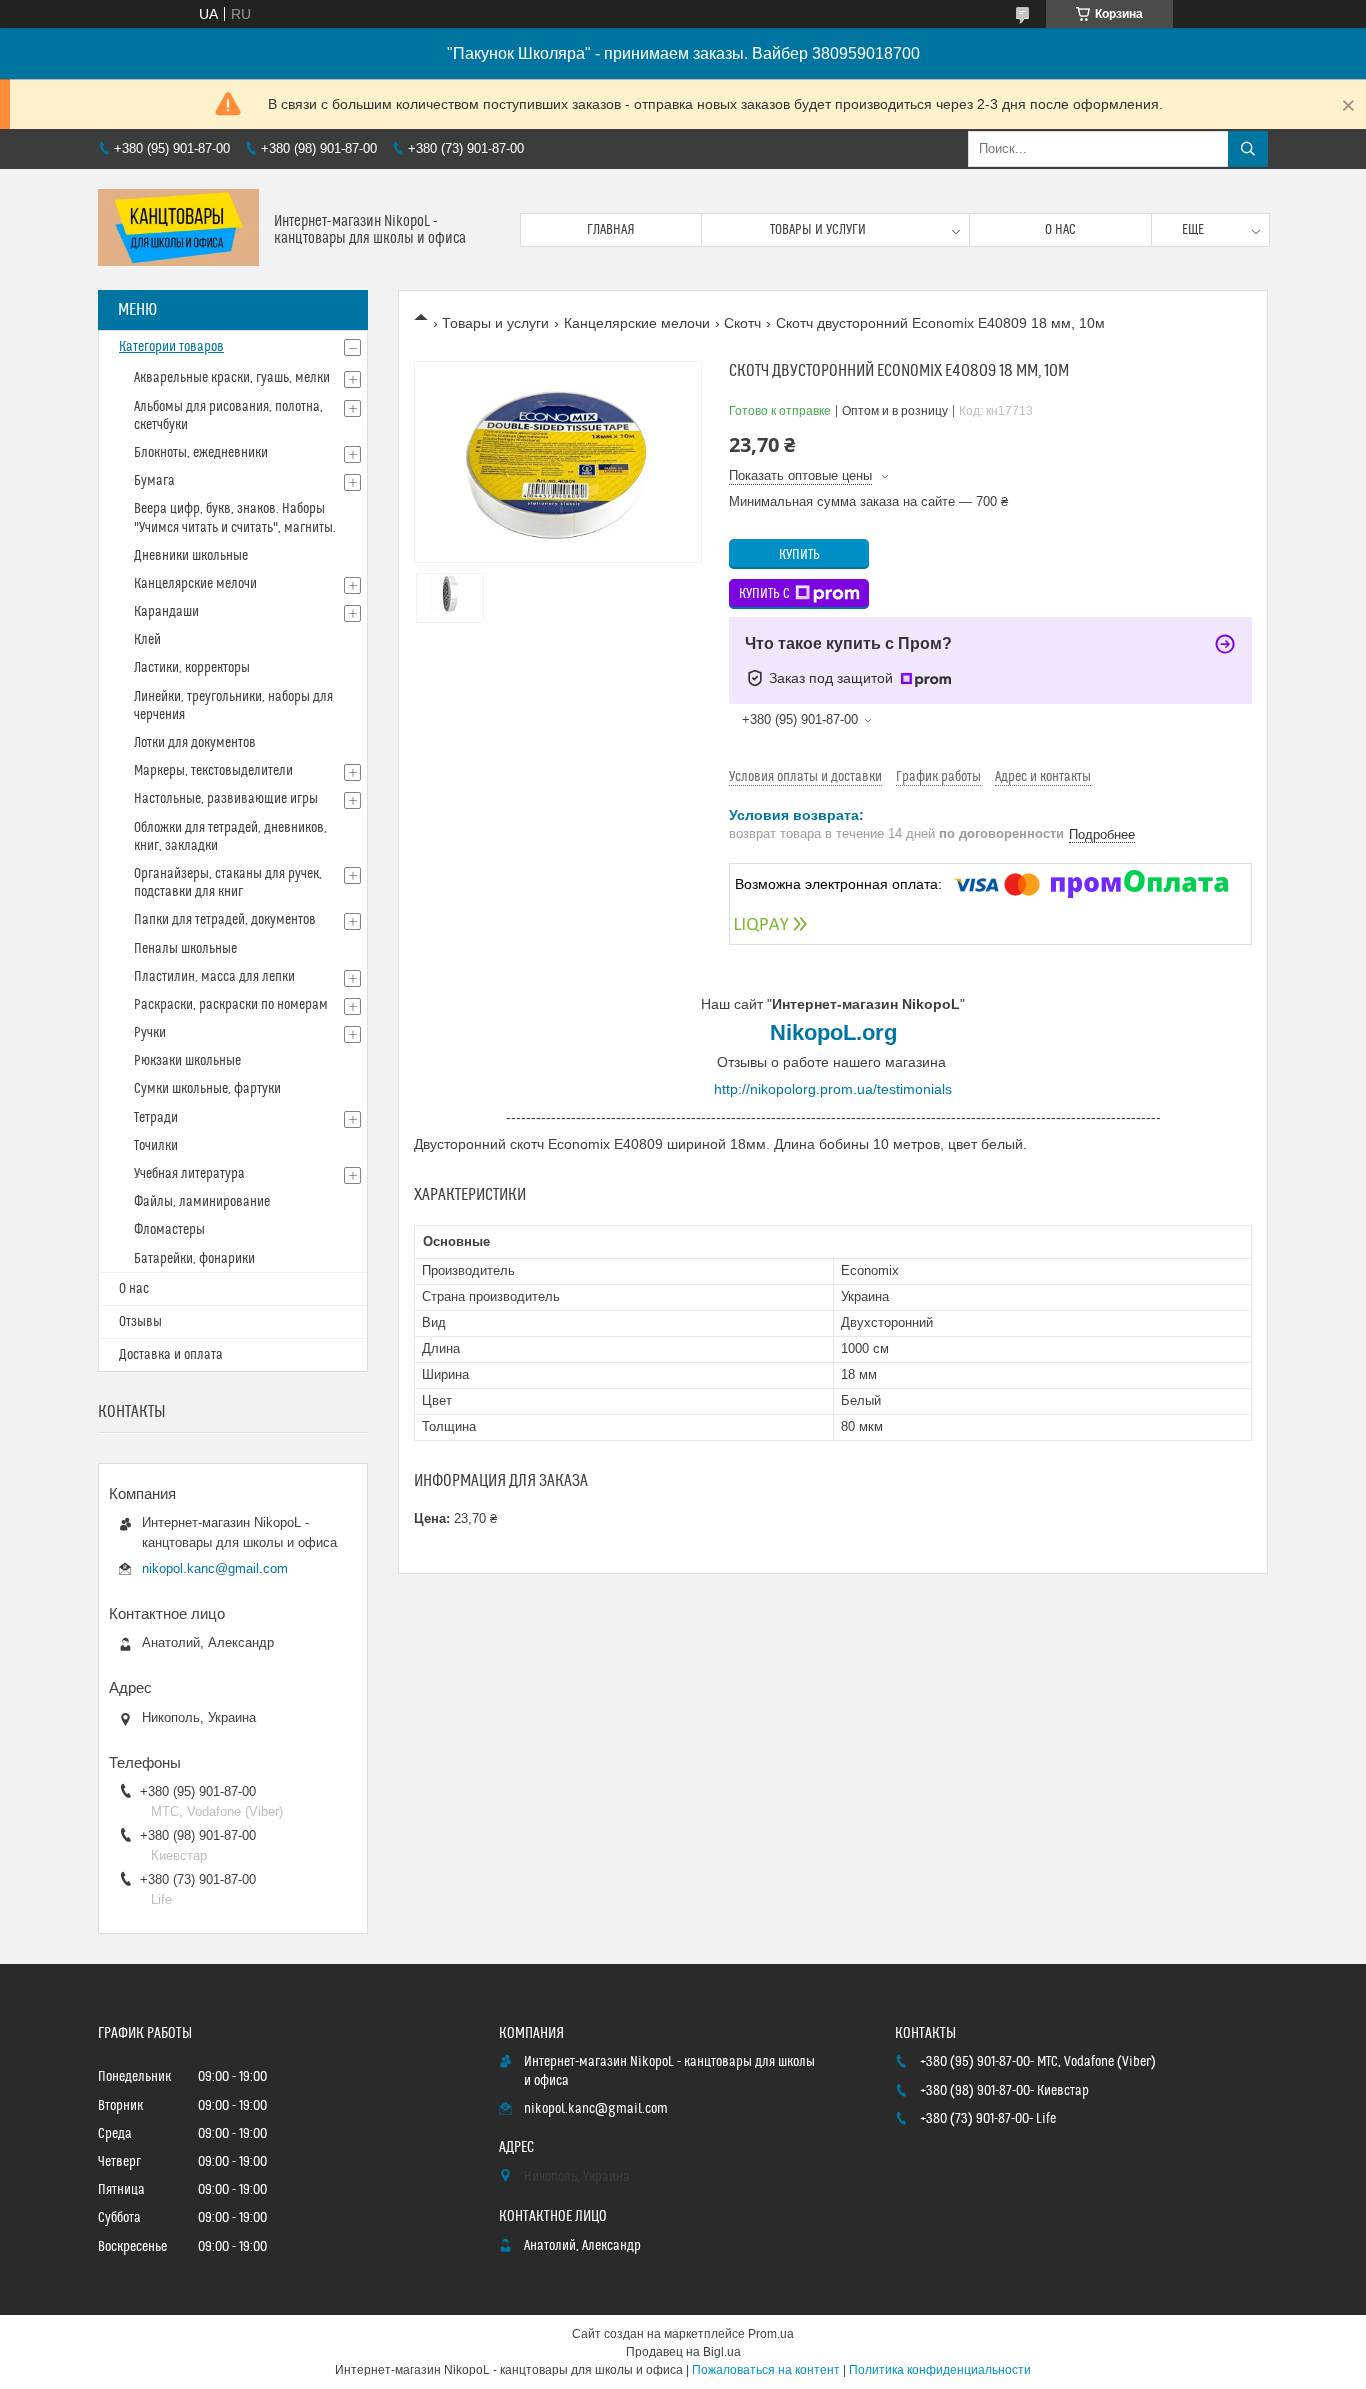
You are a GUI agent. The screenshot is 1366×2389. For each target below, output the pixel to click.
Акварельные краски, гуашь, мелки (232, 378)
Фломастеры (169, 1230)
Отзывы (140, 1322)
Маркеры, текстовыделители (213, 771)
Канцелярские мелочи (637, 323)
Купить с (764, 594)
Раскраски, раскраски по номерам (231, 1005)
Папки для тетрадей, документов (225, 920)
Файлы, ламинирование (202, 1202)
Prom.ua (771, 2334)
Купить (799, 555)
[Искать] (1248, 149)
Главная (611, 230)
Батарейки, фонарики (194, 1259)
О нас (1060, 230)
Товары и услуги (818, 230)
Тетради (156, 1118)
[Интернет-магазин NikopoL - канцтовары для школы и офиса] (178, 229)
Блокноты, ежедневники (201, 453)
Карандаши (166, 612)
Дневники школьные (191, 556)
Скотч (742, 323)
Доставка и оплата (171, 1355)
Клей (147, 640)
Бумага (154, 481)
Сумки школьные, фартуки (207, 1089)
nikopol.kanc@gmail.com (215, 1568)
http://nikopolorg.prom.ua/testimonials (833, 1089)
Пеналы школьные (185, 949)
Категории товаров (171, 347)
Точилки (156, 1146)
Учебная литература (189, 1174)
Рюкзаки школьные (187, 1061)
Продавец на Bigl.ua (683, 2352)
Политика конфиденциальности (940, 2370)
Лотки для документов (195, 743)
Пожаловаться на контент (766, 2370)
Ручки (150, 1033)
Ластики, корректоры (192, 668)
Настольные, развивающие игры (226, 799)
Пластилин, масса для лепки (214, 977)
